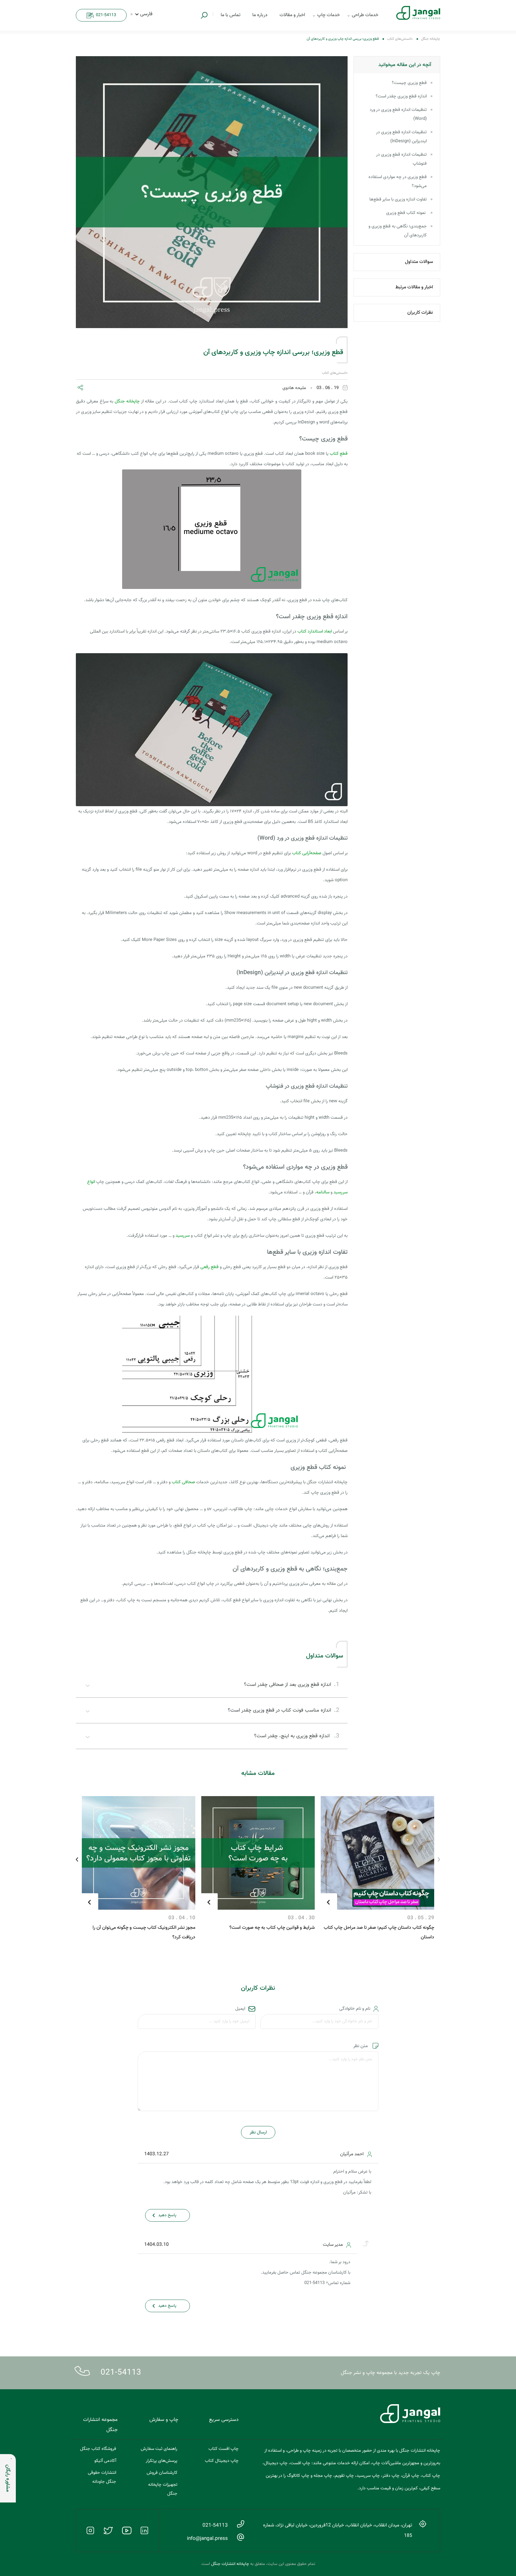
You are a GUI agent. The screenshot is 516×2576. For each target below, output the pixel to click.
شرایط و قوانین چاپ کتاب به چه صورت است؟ (391, 1928)
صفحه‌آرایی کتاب (307, 853)
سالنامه (323, 1192)
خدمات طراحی (365, 15)
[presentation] (439, 1860)
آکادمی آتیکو (105, 2461)
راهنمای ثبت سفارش (159, 2449)
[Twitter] (108, 2531)
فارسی (146, 14)
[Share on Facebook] (88, 389)
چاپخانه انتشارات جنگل (230, 2564)
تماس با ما (231, 15)
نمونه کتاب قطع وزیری (406, 213)
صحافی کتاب (183, 1482)
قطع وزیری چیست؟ (409, 83)
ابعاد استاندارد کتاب (315, 632)
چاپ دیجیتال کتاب (222, 2461)
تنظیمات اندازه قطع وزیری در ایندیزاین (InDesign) (401, 137)
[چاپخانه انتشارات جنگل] (413, 13)
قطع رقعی (209, 1267)
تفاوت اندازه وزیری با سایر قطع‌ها (398, 199)
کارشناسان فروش (162, 2473)
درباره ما (260, 15)
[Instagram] (90, 2531)
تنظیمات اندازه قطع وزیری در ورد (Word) (398, 114)
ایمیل (240, 2009)
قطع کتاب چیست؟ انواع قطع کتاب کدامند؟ (156, 1904)
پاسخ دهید (167, 2215)
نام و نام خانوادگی (355, 2009)
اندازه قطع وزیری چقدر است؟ (401, 96)
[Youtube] (127, 2531)
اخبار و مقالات (292, 15)
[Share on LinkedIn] (114, 389)
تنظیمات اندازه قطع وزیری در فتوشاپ (401, 159)
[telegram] (106, 389)
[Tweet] (96, 389)
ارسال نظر (258, 2132)
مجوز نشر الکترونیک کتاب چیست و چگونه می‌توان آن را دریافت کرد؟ (263, 1933)
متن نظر (360, 2046)
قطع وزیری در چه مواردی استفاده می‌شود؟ (398, 182)
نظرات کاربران (420, 313)
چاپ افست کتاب (224, 2449)
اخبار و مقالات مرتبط (414, 287)
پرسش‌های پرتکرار (162, 2461)
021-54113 (121, 2373)
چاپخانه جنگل (431, 39)
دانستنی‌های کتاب (400, 39)
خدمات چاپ (328, 15)
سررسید (183, 1236)
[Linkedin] (145, 2531)
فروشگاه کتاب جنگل (98, 2449)
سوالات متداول (419, 262)
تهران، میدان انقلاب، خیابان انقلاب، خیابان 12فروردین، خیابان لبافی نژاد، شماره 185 (338, 2531)
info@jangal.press (207, 2539)
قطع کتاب (339, 454)
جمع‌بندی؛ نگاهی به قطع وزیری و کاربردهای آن (398, 231)
